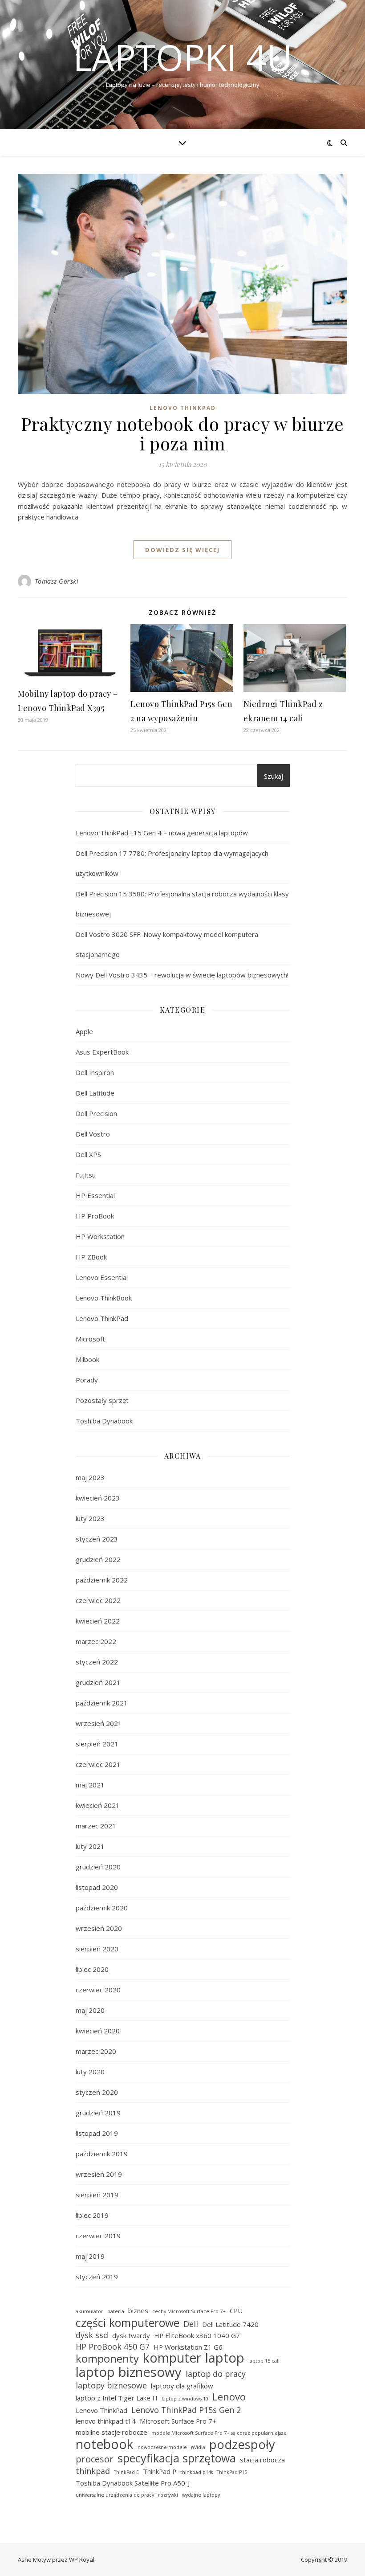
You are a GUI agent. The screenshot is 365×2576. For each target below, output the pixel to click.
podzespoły (242, 2445)
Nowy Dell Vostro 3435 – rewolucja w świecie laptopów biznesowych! (182, 975)
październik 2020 (102, 1908)
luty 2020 (90, 2072)
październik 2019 (102, 2154)
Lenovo (229, 2397)
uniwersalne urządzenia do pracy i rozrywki (127, 2495)
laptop (225, 2358)
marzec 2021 (96, 1826)
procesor (95, 2459)
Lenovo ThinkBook (104, 1298)
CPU (236, 2310)
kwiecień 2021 (98, 1805)
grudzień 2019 (98, 2113)
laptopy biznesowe (111, 2385)
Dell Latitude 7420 (230, 2324)
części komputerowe (128, 2323)
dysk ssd (92, 2335)
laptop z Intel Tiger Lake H (117, 2398)
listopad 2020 (97, 1887)
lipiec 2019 (92, 2215)
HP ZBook (91, 1257)
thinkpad (93, 2471)
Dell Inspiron (95, 1072)
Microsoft (90, 1339)
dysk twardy (131, 2335)
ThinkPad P (160, 2471)
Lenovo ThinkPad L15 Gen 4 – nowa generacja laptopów (162, 833)
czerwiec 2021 (98, 1764)
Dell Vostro (93, 1134)
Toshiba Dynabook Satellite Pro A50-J (133, 2483)
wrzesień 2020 (99, 1928)
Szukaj (274, 776)
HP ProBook (95, 1216)
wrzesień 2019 (99, 2174)
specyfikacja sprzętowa (177, 2458)
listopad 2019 (97, 2133)
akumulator (89, 2311)
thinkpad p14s (197, 2472)
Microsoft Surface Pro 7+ (178, 2421)
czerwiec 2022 (98, 1600)
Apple (84, 1031)
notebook (105, 2444)
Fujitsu (86, 1175)
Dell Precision (96, 1113)
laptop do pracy (216, 2374)
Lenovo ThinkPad (183, 408)
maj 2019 (90, 2256)
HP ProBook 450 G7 (113, 2347)
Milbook (87, 1359)
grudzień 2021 (98, 1682)
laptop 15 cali (264, 2361)
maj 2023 (90, 1477)
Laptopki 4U (183, 57)
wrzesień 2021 (99, 1723)
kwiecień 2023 (98, 1498)
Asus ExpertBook (102, 1052)
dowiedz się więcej (182, 550)
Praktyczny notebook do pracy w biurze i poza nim (182, 433)
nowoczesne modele (162, 2447)
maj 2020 (90, 2010)
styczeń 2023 (97, 1539)
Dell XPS (88, 1154)
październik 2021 (102, 1703)
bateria (116, 2311)
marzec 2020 (96, 2051)
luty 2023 (90, 1518)
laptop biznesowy (129, 2372)
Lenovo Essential (102, 1277)
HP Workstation (100, 1236)
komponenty (107, 2359)
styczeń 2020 (97, 2092)
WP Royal (82, 2560)
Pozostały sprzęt (102, 1400)
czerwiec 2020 (98, 1990)
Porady (87, 1380)
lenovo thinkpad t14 (106, 2421)
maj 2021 (90, 1785)
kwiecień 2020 (98, 2031)
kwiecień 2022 (98, 1621)
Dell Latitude (95, 1093)
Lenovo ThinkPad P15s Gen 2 (186, 2410)
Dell (191, 2324)
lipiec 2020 (92, 1969)
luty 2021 (90, 1846)
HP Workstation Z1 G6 (188, 2347)
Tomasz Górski (57, 581)
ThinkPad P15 (232, 2472)
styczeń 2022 (97, 1662)
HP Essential (95, 1195)
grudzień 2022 (98, 1559)
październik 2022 (102, 1580)
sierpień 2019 (97, 2195)
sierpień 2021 (97, 1744)
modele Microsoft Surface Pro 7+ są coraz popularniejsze (219, 2433)
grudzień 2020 (98, 1867)
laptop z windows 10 (185, 2399)
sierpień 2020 (97, 1949)
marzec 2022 (96, 1641)
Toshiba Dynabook (104, 1421)
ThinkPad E (126, 2472)
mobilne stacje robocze (112, 2432)
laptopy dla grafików (182, 2386)
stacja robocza (262, 2460)
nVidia (198, 2447)
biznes (138, 2310)
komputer (172, 2358)
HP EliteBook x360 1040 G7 (197, 2335)
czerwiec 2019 (98, 2236)
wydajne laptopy (201, 2495)
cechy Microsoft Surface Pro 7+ (189, 2311)
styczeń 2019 (97, 2277)
